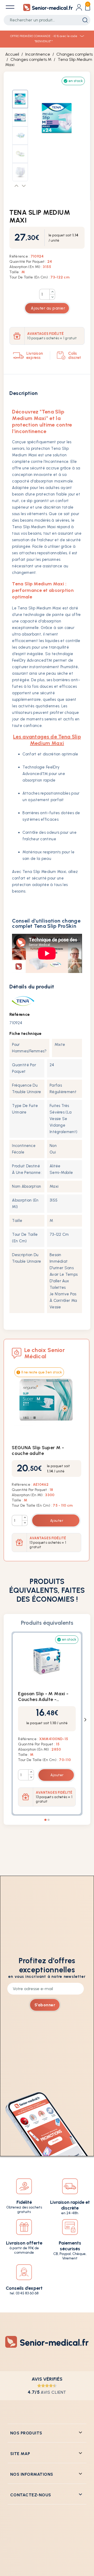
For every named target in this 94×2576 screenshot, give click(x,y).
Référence (20, 1014)
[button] (17, 186)
